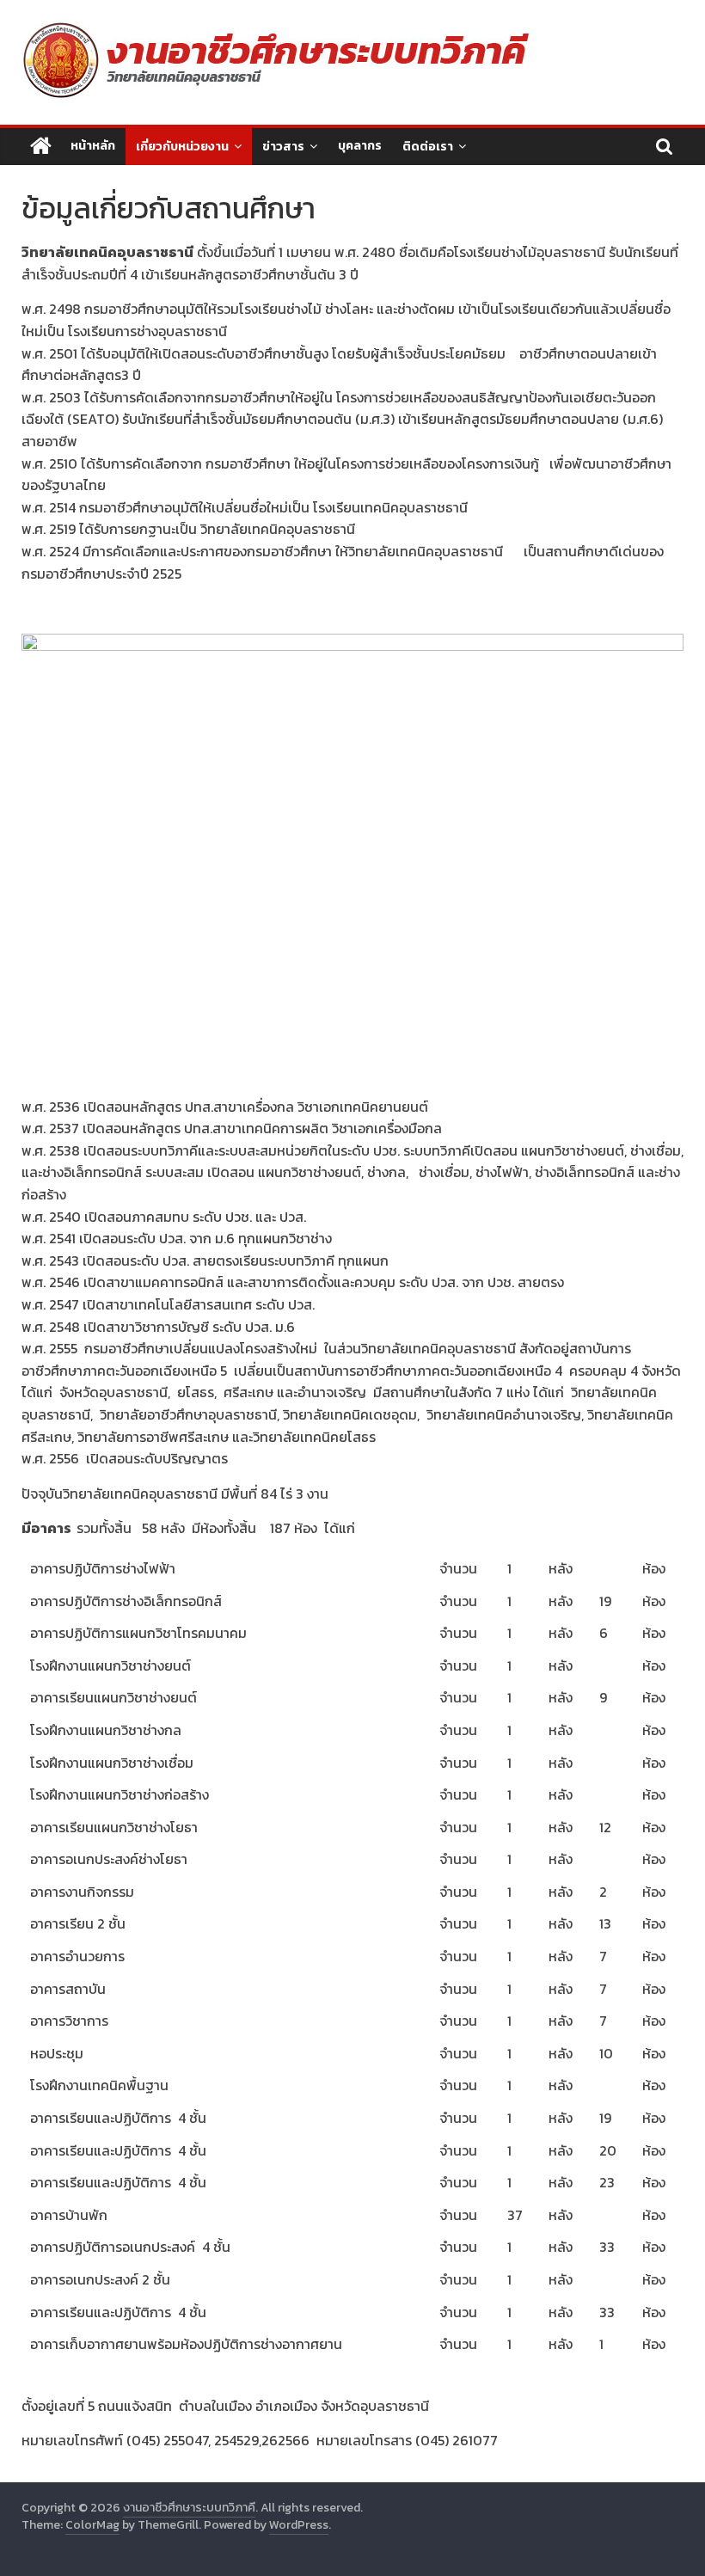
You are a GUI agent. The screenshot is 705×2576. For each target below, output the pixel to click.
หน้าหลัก (93, 146)
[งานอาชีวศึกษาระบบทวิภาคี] (41, 147)
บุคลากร (360, 146)
